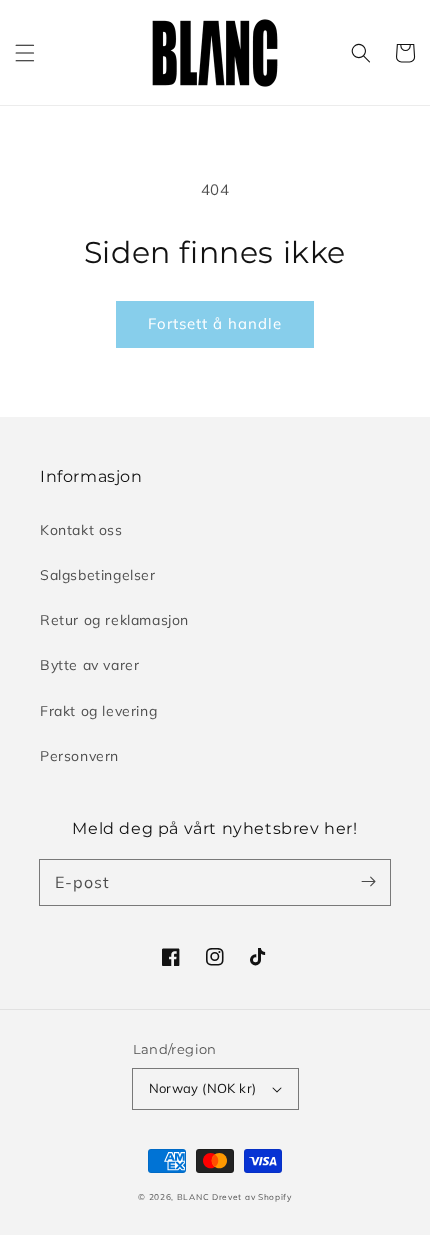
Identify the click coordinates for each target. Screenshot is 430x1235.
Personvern (79, 756)
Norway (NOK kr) (203, 1088)
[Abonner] (368, 882)
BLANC (194, 1197)
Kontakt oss (81, 530)
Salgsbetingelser (98, 575)
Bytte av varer (89, 665)
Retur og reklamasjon (114, 620)
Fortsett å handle (215, 323)
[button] (25, 53)
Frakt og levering (98, 711)
